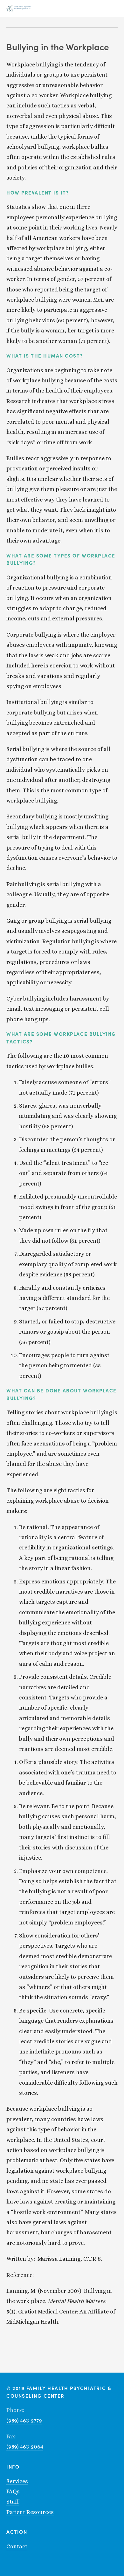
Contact (17, 2546)
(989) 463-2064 (25, 2447)
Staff (13, 2502)
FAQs (13, 2491)
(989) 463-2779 (24, 2421)
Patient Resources (30, 2512)
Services (17, 2481)
